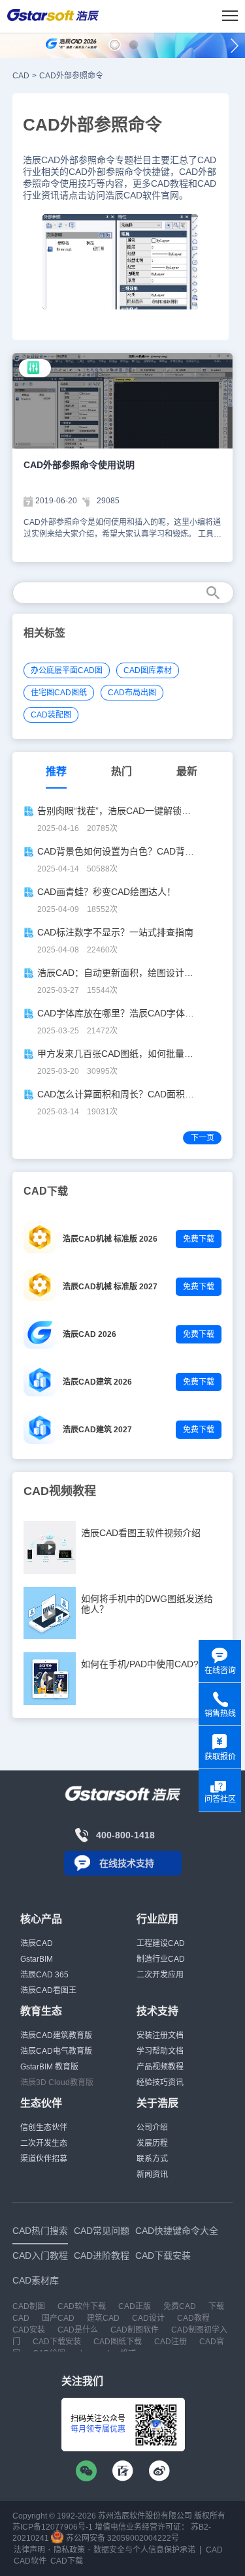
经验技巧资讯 (160, 2082)
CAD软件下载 (82, 2306)
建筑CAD (103, 2318)
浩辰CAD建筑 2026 (97, 1382)
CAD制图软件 (135, 2330)
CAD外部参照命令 (71, 76)
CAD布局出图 (132, 693)
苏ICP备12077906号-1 (53, 2527)
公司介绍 (152, 2128)
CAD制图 (29, 2306)
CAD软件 (30, 2561)
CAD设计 (148, 2318)
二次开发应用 (160, 1975)
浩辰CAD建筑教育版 (56, 2035)
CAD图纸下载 (118, 2342)
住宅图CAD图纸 (59, 693)
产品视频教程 (160, 2067)
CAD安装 (29, 2330)
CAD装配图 (51, 715)
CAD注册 (171, 2342)
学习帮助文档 (160, 2051)
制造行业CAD (161, 1959)
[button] (115, 45)
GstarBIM (37, 1959)
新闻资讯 (152, 2175)
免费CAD (180, 2306)
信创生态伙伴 (44, 2128)
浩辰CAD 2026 (90, 1334)
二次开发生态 (44, 2143)
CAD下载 (67, 2561)
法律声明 (29, 2550)
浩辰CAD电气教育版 (56, 2051)
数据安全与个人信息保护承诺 (144, 2550)
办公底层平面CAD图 (67, 670)
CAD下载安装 (57, 2342)
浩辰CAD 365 (44, 1975)
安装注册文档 (160, 2035)
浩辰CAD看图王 (48, 1990)
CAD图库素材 (148, 670)
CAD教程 (193, 2318)
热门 (122, 771)
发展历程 (152, 2143)
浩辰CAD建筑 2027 (97, 1430)
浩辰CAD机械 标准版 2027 (110, 1287)
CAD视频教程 (60, 1491)
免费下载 (199, 1239)
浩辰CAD (37, 1943)
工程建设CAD (161, 1943)
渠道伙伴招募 (44, 2159)
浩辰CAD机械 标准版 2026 (110, 1239)
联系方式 (152, 2159)
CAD (21, 76)
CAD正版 (135, 2306)
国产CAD (58, 2318)
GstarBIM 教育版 (49, 2067)
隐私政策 (69, 2550)
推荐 (56, 771)
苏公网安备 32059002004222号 (122, 2538)
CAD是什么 (78, 2330)
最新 (187, 771)
